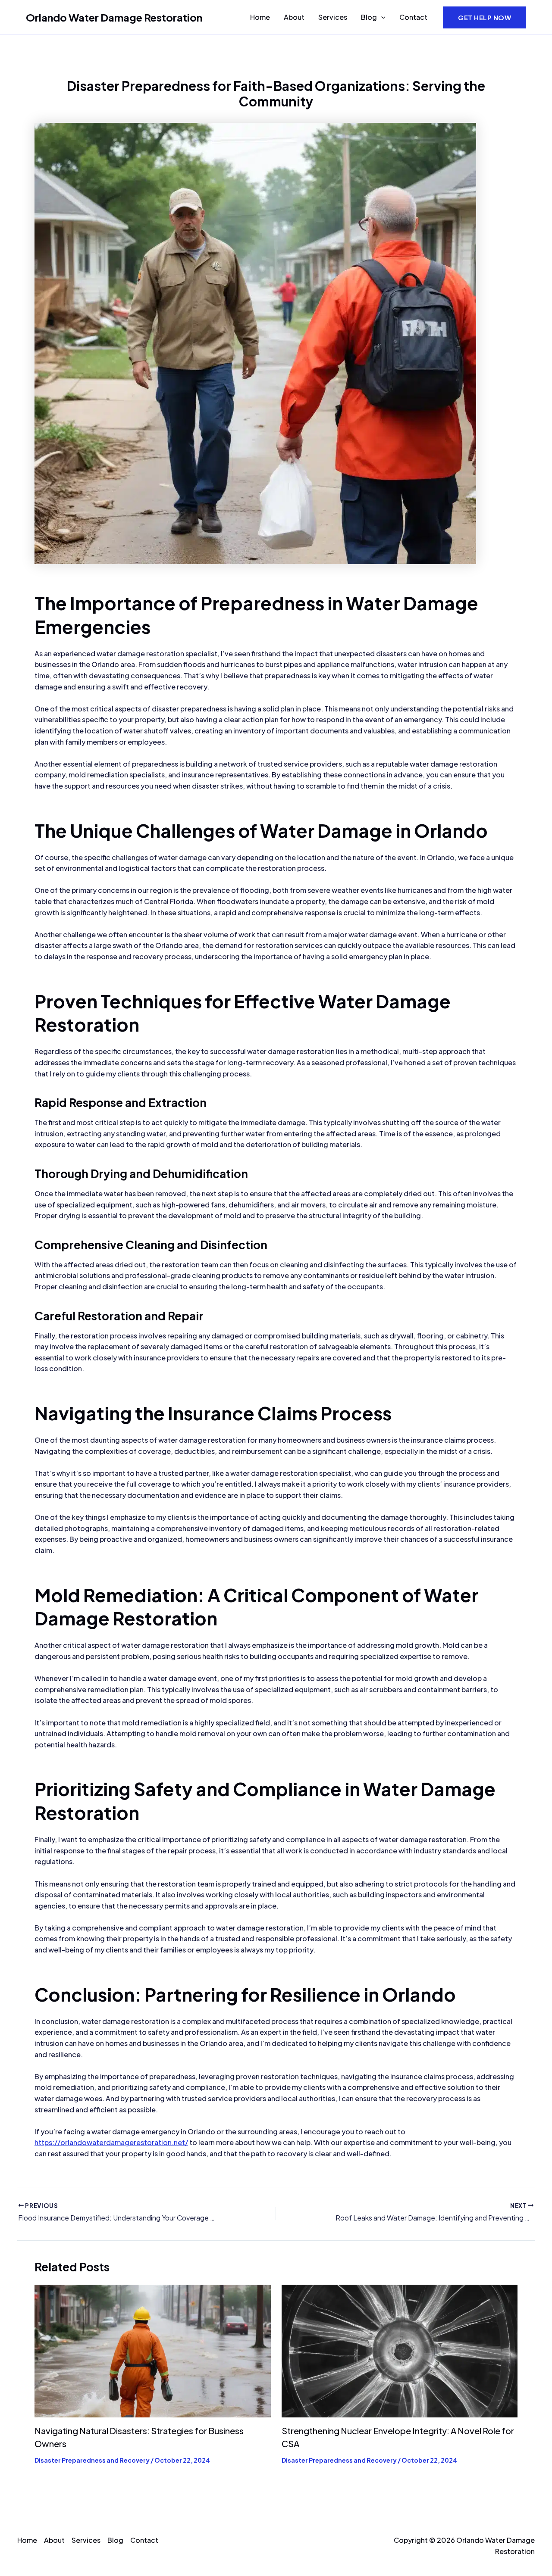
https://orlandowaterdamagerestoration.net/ (111, 2142)
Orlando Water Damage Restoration (114, 17)
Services (333, 17)
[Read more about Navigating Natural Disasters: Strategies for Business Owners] (153, 2350)
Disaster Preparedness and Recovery (92, 2460)
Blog (369, 17)
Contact (413, 17)
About (294, 17)
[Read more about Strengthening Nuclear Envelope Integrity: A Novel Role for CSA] (400, 2350)
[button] (381, 17)
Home (260, 17)
